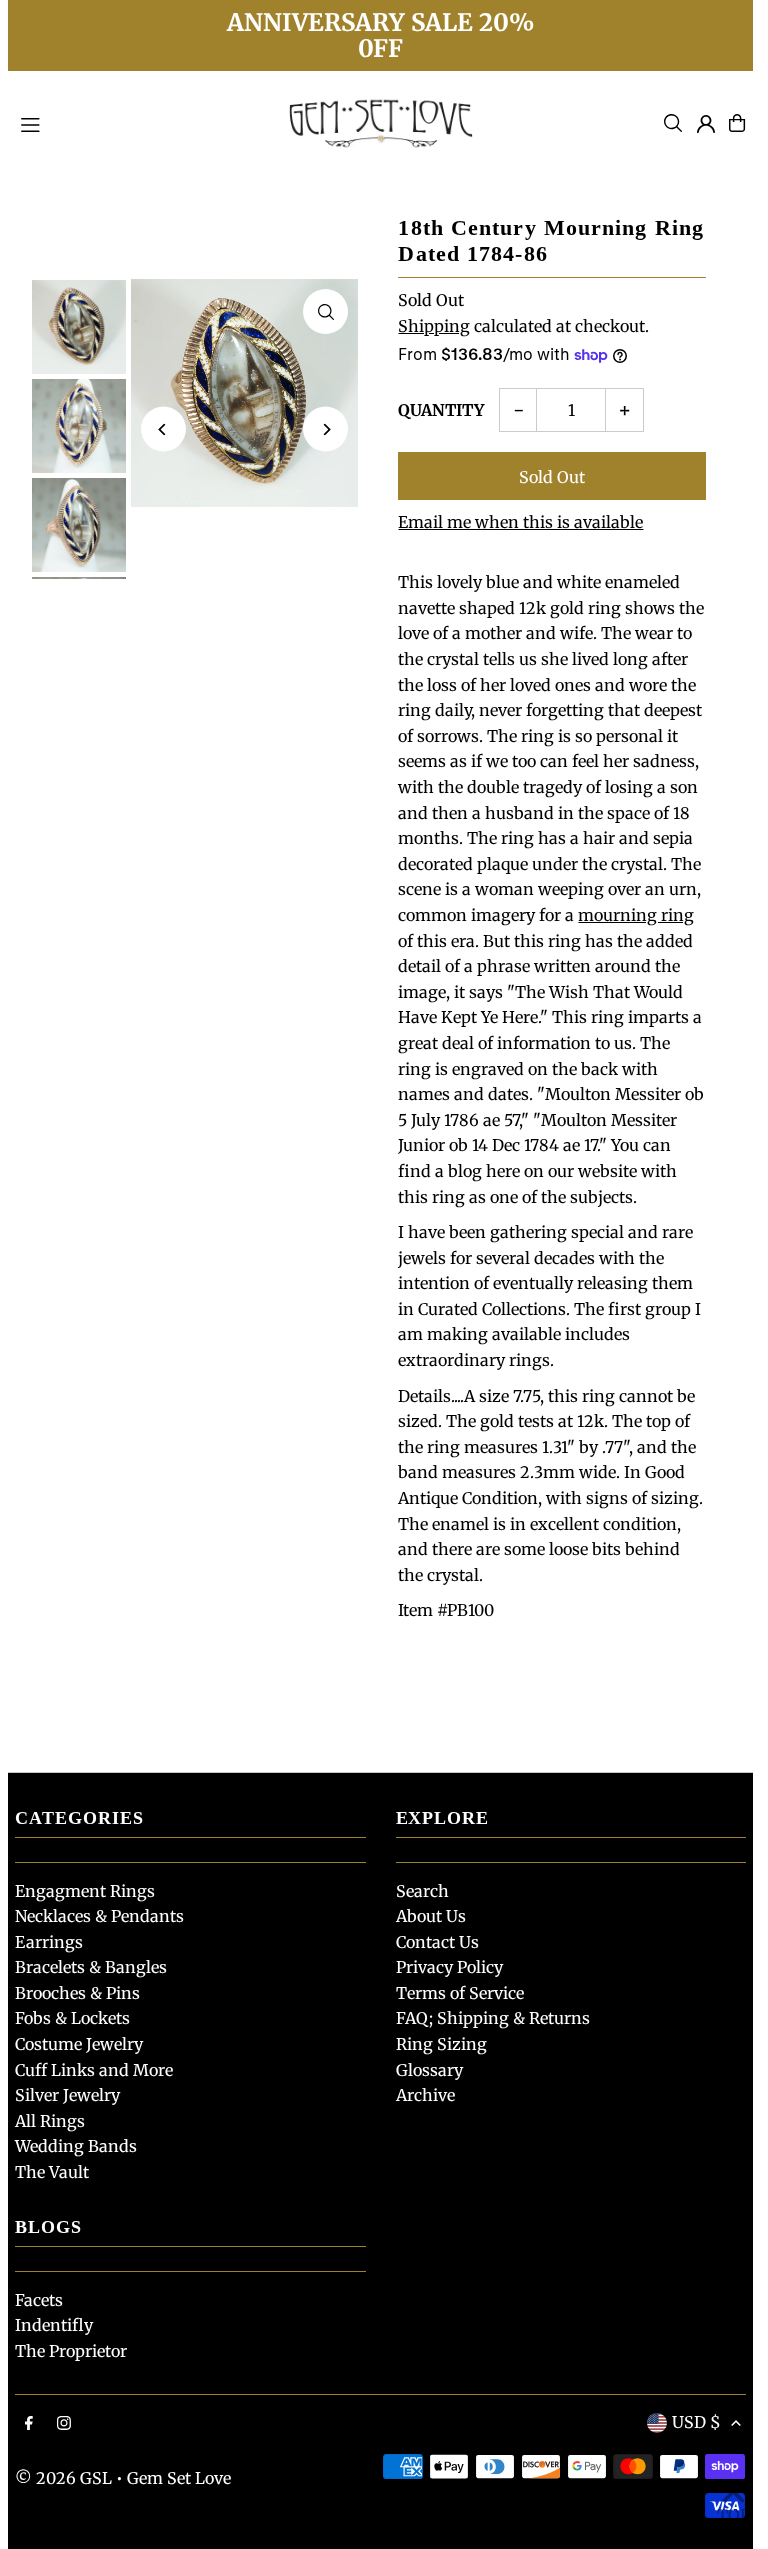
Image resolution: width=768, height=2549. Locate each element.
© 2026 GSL (63, 2478)
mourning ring (636, 915)
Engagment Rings (85, 1891)
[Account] (706, 124)
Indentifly (54, 2325)
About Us (431, 1916)
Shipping (434, 326)
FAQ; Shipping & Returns (493, 2018)
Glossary (429, 2070)
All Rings (50, 2121)
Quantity (441, 410)
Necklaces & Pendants (99, 1916)
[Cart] (737, 123)
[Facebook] (29, 2424)
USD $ (696, 2422)
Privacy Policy (449, 1967)
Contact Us (437, 1942)
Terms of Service (460, 1993)
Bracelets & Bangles (91, 1967)
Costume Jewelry (79, 2044)
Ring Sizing (441, 2044)
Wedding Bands (76, 2146)
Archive (425, 2095)
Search (422, 1891)
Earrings (49, 1942)
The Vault (52, 2172)
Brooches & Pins (77, 1993)
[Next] (325, 429)
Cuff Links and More (94, 2070)
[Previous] (163, 429)
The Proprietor (71, 2351)
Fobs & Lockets (72, 2018)
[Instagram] (64, 2424)
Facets (39, 2300)
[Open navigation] (139, 122)
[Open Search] (673, 123)
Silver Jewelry (67, 2095)
